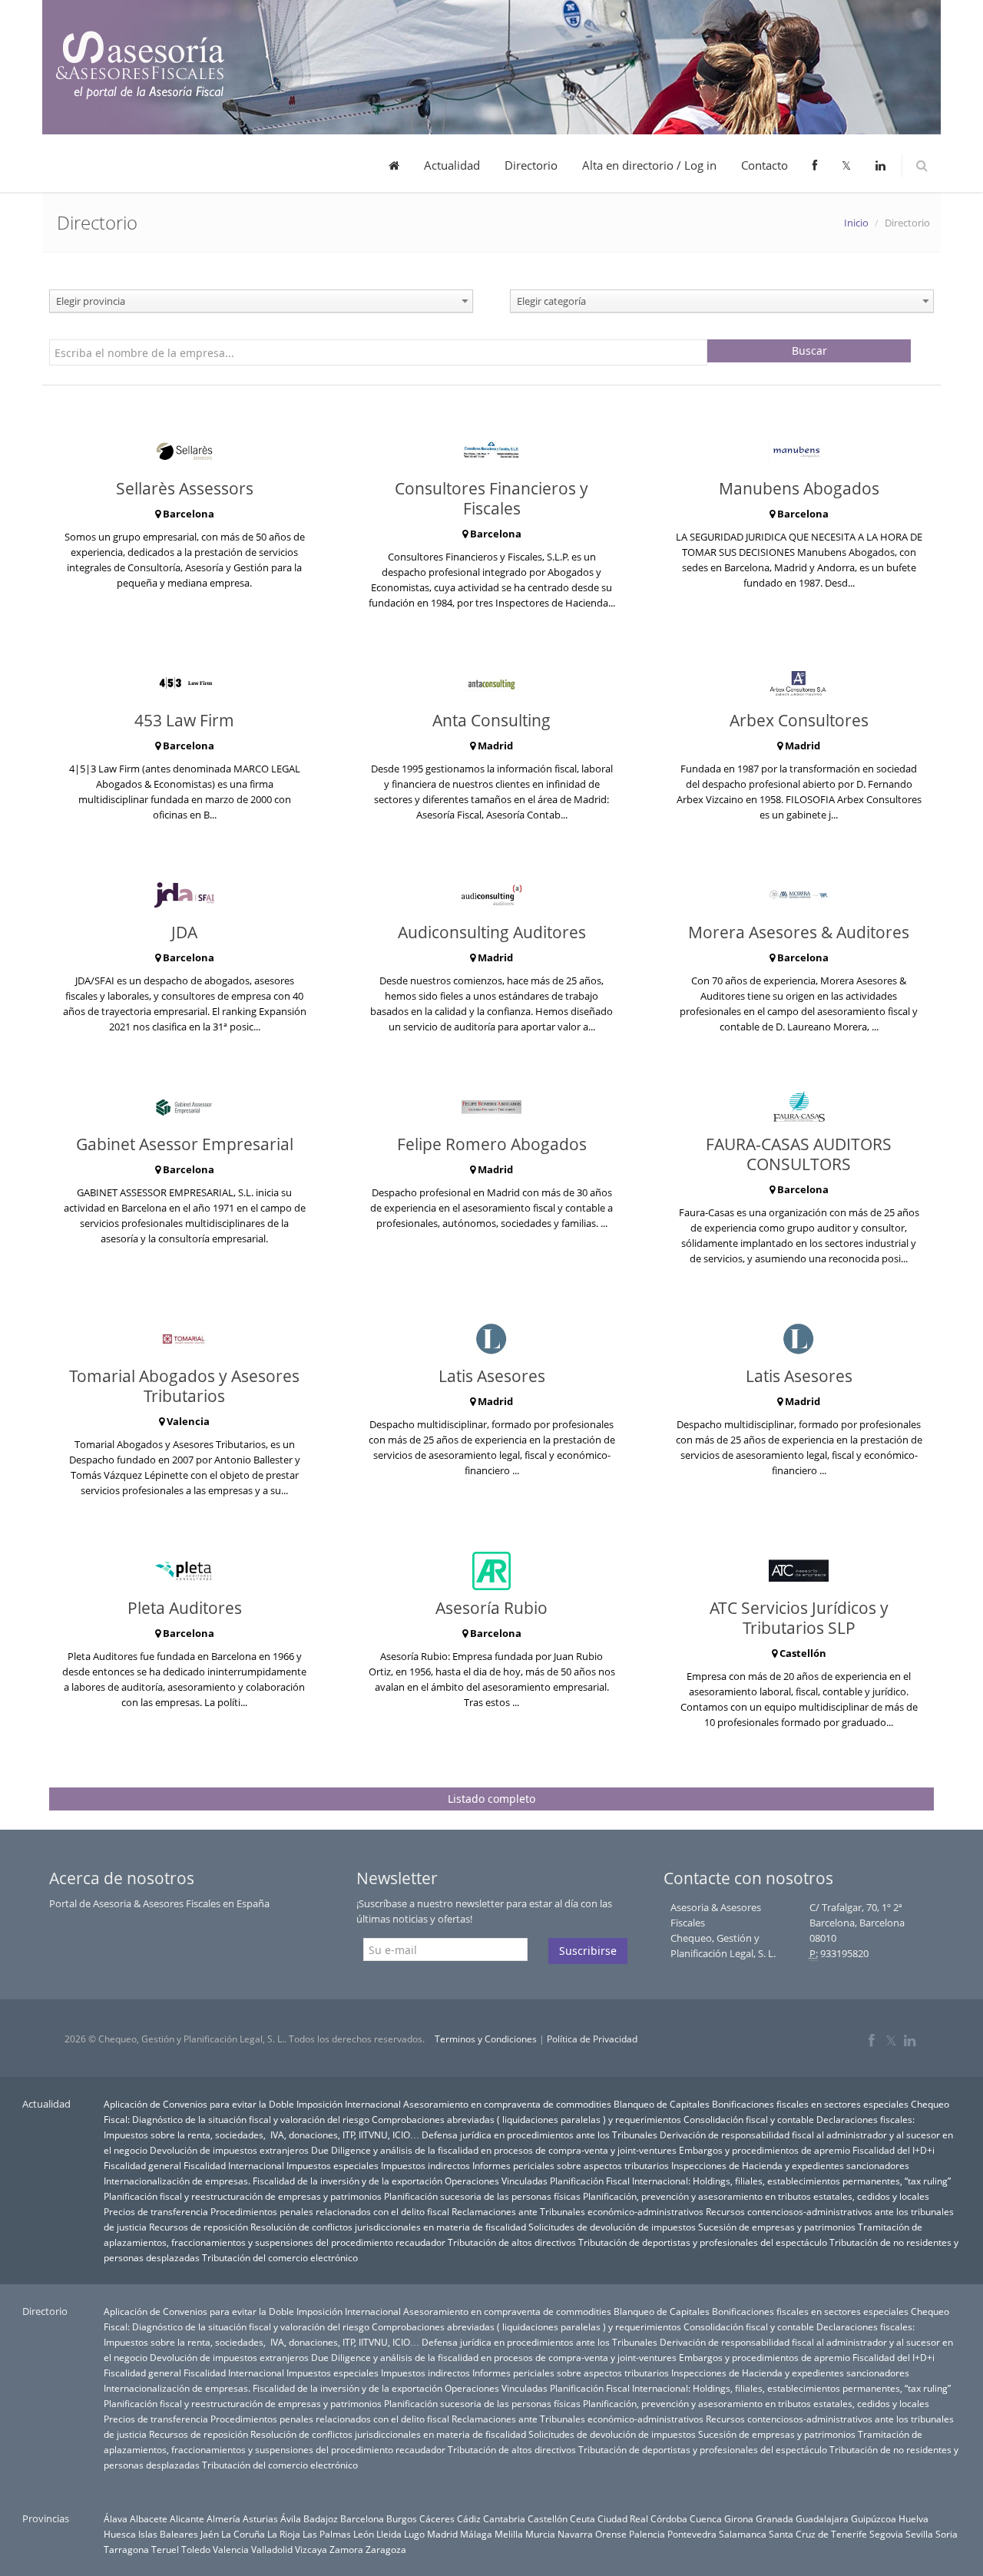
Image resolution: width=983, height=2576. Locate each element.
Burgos (402, 2518)
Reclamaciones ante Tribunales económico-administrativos (578, 2211)
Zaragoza (386, 2549)
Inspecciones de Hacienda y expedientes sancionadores (790, 2165)
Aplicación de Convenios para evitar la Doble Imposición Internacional (252, 2104)
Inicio (856, 223)
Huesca (120, 2534)
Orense (611, 2534)
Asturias (260, 2518)
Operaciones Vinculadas (496, 2181)
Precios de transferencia (156, 2211)
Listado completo (491, 1799)
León (364, 2534)
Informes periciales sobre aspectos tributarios (571, 2165)
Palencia (647, 2534)
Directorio (531, 165)
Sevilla (919, 2534)
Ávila (291, 2518)
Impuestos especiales (333, 2165)
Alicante (187, 2518)
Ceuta (583, 2518)
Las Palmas (327, 2534)
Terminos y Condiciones (486, 2039)
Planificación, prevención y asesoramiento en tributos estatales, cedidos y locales (756, 2196)
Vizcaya (311, 2549)
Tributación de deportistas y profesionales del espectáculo (703, 2242)
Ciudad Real (623, 2518)
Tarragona (126, 2549)
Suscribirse (588, 1951)
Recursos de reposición (199, 2227)
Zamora (346, 2549)
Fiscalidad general (142, 2165)
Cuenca (706, 2518)
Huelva (913, 2518)
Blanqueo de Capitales (662, 2104)
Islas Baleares (168, 2534)
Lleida (389, 2534)
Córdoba (669, 2518)
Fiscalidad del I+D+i (894, 2150)
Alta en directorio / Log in (649, 165)
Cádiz (469, 2518)
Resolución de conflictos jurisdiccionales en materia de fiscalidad (388, 2227)
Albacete (149, 2518)
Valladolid (272, 2549)
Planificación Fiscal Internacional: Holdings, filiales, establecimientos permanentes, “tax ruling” (750, 2181)
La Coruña (243, 2534)
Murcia (540, 2534)
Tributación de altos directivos (512, 2242)
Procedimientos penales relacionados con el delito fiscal (330, 2211)
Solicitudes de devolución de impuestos (612, 2227)
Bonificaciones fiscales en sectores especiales (810, 2104)
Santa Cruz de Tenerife (818, 2534)
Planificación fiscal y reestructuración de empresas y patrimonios (243, 2196)
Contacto (765, 165)
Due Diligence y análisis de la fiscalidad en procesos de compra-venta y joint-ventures (494, 2150)
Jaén (210, 2534)
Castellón (548, 2518)
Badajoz (321, 2518)
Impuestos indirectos (425, 2165)
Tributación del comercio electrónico (280, 2257)
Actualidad (452, 165)
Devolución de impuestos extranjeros (229, 2150)
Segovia (886, 2534)
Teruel (165, 2549)
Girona (739, 2518)
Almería (223, 2518)
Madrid (442, 2534)
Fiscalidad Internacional (234, 2165)
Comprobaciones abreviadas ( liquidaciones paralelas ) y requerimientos (526, 2119)
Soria (947, 2534)
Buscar (809, 351)
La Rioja (284, 2534)
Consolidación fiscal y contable (749, 2119)
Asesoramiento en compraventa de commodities (507, 2104)
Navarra (575, 2534)
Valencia (231, 2549)
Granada (774, 2518)
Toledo (196, 2549)
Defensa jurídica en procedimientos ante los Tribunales (539, 2135)
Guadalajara (822, 2518)
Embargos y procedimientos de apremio (765, 2150)
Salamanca (743, 2534)
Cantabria (504, 2518)
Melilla (509, 2534)
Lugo (414, 2534)
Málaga (476, 2534)
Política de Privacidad (592, 2039)
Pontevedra (692, 2534)
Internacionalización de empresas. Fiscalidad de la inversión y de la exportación (273, 2181)
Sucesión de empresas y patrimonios (777, 2227)
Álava (116, 2518)
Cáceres (437, 2518)
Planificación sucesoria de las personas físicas (482, 2196)
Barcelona (362, 2518)
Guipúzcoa (874, 2518)
